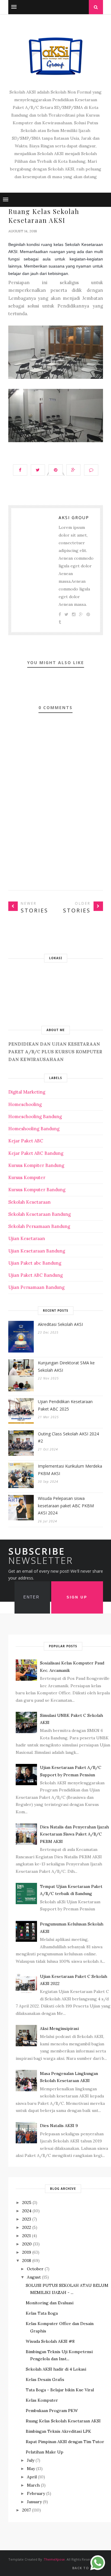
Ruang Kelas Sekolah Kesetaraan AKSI (63, 2421)
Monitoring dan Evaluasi (50, 2303)
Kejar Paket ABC (26, 1141)
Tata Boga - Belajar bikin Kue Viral (60, 2390)
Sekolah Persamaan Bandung (39, 1226)
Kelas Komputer (42, 2400)
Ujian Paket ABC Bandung (36, 1275)
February (36, 2493)
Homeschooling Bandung (35, 1116)
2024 (27, 2211)
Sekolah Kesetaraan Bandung (40, 1214)
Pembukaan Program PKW (52, 2411)
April (32, 2477)
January (34, 2502)
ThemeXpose (54, 2559)
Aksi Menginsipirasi (59, 2028)
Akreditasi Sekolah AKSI (60, 1324)
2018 (27, 2261)
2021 (26, 2236)
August (34, 2277)
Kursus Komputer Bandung (37, 1190)
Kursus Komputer (27, 1177)
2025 (27, 2203)
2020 (27, 2244)
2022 (27, 2227)
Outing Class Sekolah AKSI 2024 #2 (68, 1437)
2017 (26, 2510)
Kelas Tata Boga (42, 2313)
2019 (27, 2252)
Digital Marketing (27, 1092)
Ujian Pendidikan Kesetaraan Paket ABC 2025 (65, 1405)
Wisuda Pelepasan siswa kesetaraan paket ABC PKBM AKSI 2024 (66, 1506)
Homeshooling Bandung (34, 1129)
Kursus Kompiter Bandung (36, 1165)
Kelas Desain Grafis (45, 2379)
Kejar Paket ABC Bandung (36, 1153)
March (33, 2485)
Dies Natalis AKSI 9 (59, 2126)
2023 (27, 2219)
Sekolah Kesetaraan (29, 1202)
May (31, 2469)
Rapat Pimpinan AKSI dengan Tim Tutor (65, 2442)
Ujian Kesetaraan (27, 1238)
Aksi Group (74, 517)
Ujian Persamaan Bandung (36, 1287)
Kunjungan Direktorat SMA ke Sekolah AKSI (66, 1366)
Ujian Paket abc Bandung (35, 1263)
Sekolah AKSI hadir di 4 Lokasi (56, 2369)
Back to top (86, 2568)
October (35, 2269)
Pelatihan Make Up (45, 2452)
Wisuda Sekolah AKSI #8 (50, 2341)
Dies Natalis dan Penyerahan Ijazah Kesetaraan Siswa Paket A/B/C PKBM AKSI (74, 1834)
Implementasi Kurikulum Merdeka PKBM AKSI (70, 1470)
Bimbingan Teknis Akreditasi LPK (58, 2431)
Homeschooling (25, 1104)
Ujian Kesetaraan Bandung (37, 1251)
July (31, 2460)
